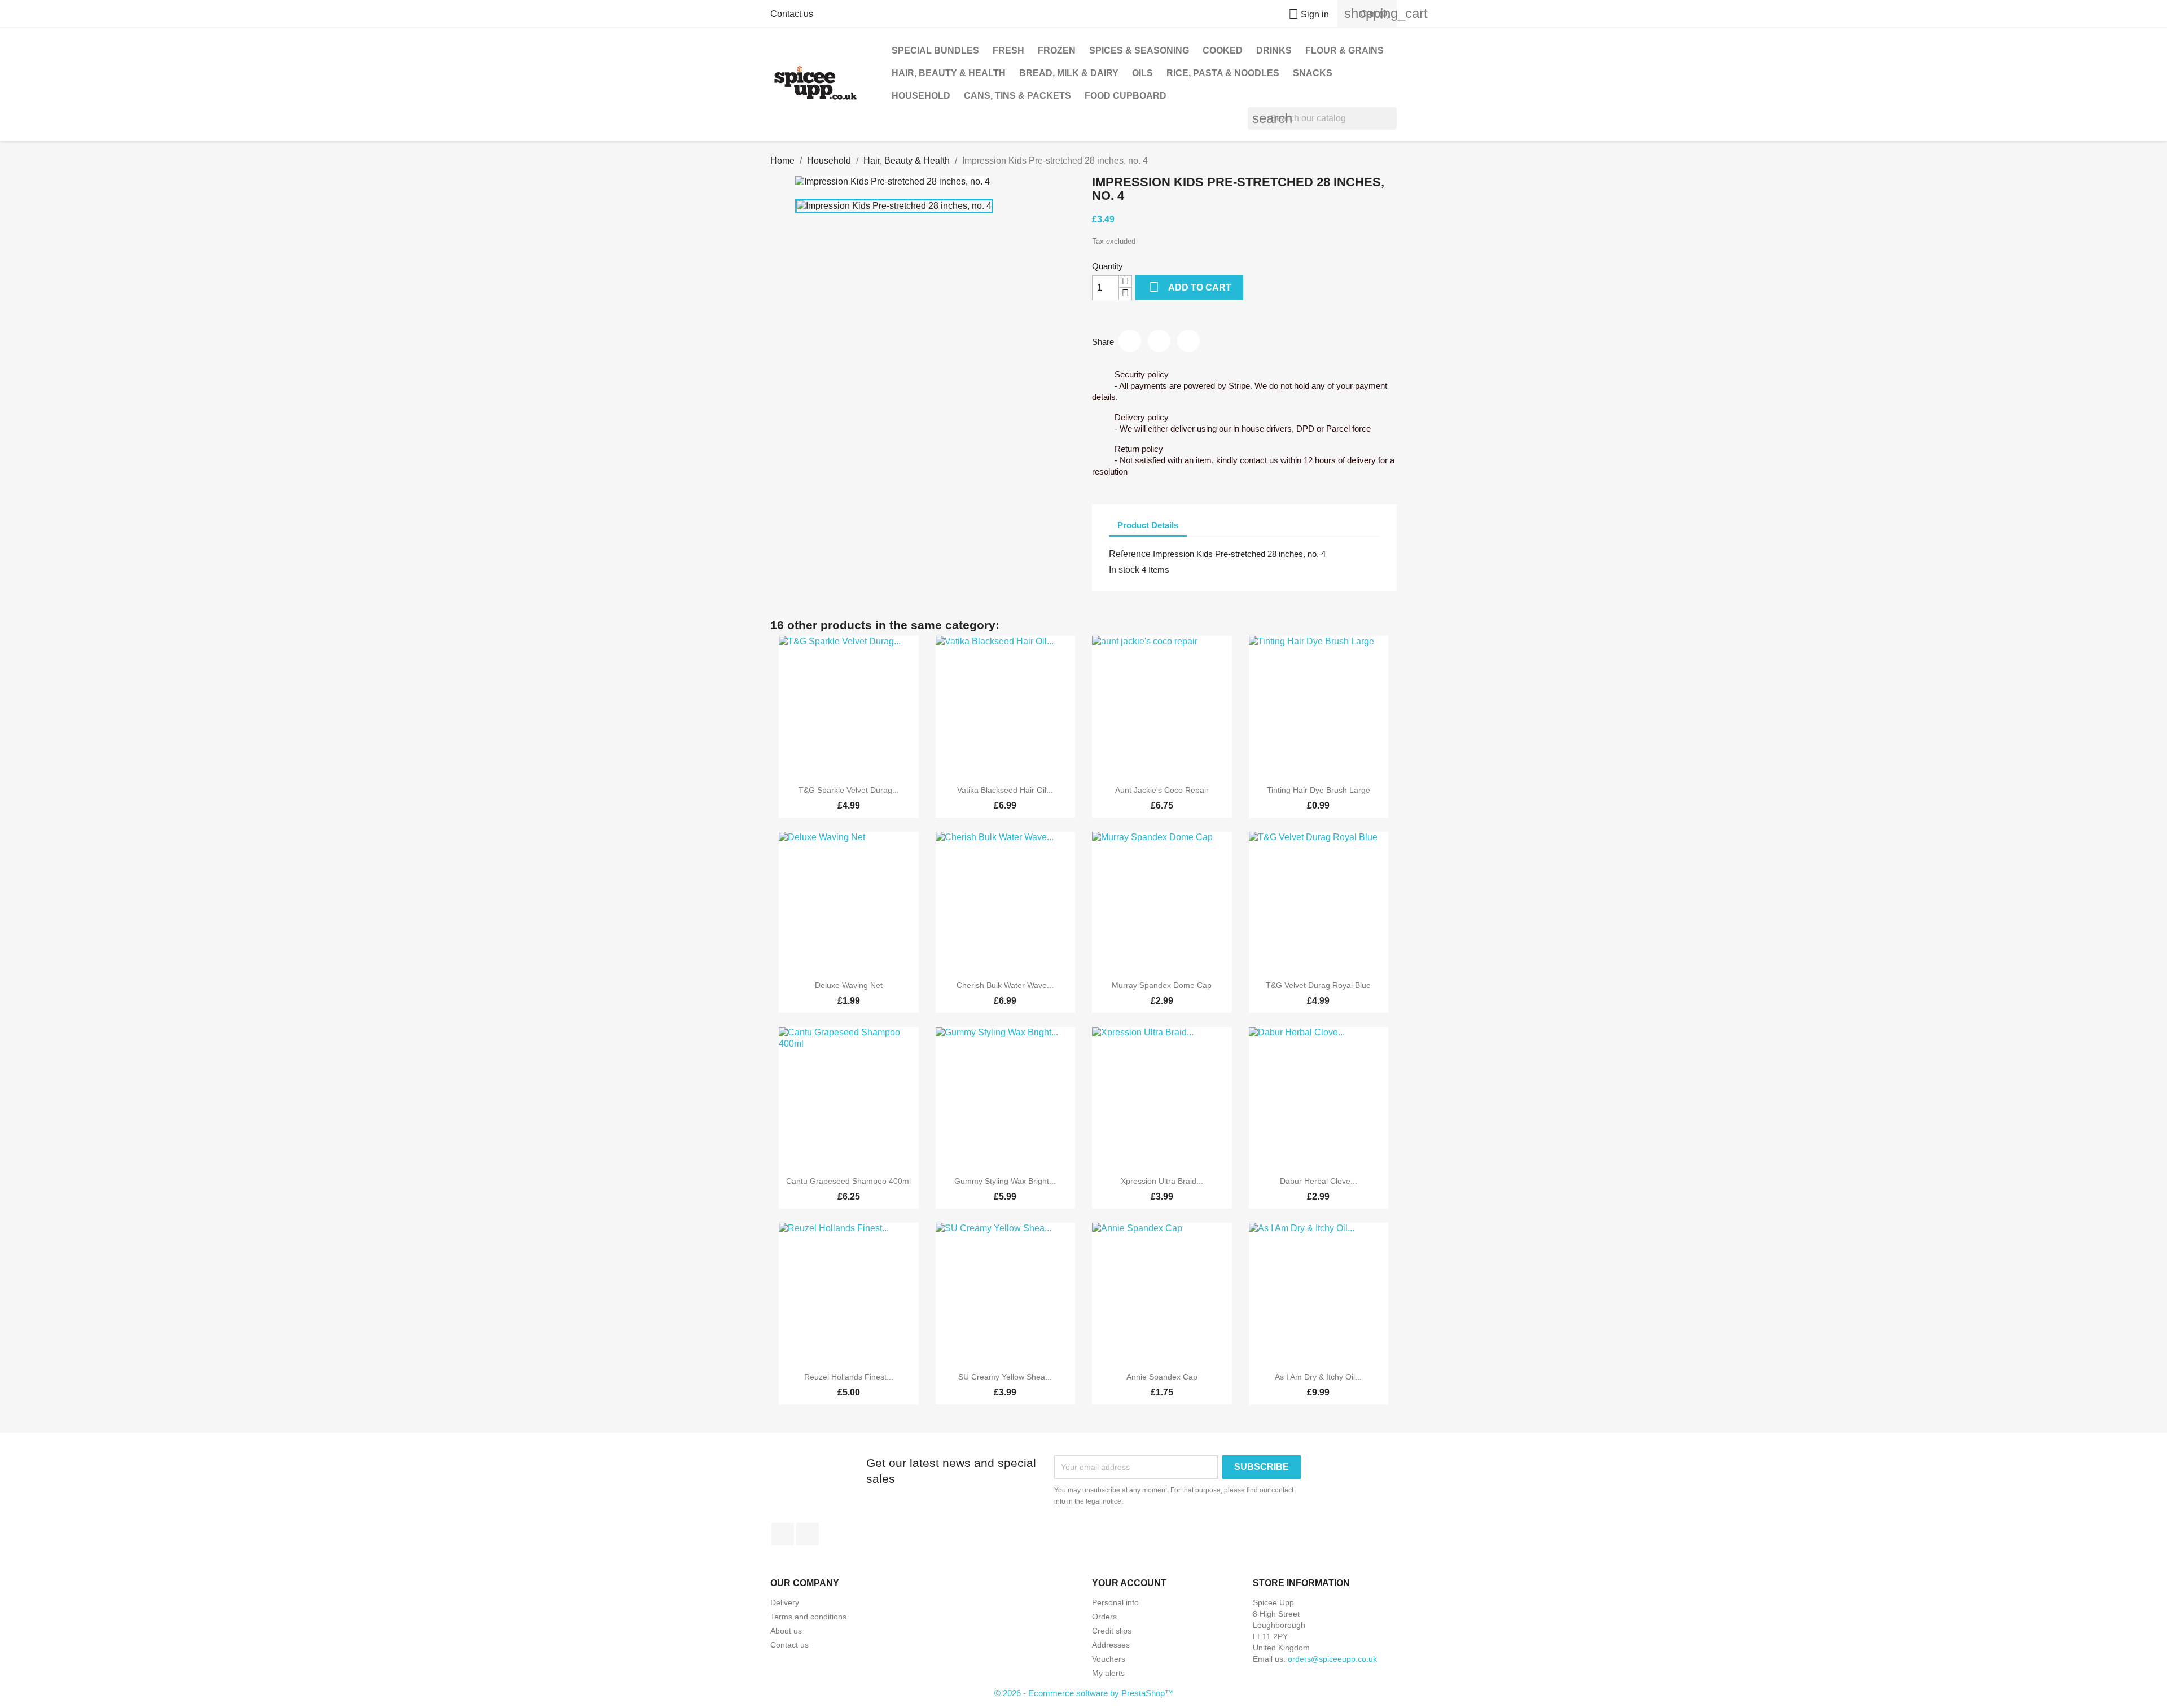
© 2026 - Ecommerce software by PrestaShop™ (1084, 1693)
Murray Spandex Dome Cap (1162, 985)
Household (921, 96)
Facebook (783, 1534)
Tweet (1159, 341)
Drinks (1274, 51)
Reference (1130, 554)
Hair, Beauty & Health (949, 73)
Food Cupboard (1126, 96)
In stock (1124, 570)
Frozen (1057, 51)
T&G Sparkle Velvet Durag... (849, 790)
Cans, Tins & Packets (1017, 96)
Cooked (1223, 51)
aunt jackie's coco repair (1162, 790)
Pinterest (1188, 341)
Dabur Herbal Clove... (1319, 1181)
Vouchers (1109, 1659)
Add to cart (1190, 287)
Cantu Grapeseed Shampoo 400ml (848, 1181)
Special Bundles (935, 51)
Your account (1129, 1583)
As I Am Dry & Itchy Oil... (1318, 1377)
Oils (1142, 73)
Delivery (785, 1602)
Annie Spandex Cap (1162, 1377)
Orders (1104, 1617)
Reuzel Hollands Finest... (849, 1377)
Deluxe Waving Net (849, 985)
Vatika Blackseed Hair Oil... (1005, 790)
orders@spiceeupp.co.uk (1332, 1659)
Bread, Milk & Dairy (1069, 73)
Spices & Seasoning (1139, 51)
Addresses (1111, 1645)
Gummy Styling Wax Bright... (1005, 1181)
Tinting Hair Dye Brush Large (1319, 790)
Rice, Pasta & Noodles (1223, 73)
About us (786, 1631)
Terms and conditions (808, 1617)
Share (1130, 341)
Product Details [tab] (1148, 525)
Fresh (1008, 51)
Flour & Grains (1344, 51)
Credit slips (1112, 1631)
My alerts (1108, 1673)
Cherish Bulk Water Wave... (1005, 985)
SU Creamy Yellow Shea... (1005, 1377)
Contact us (792, 14)
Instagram (808, 1534)
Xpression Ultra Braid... (1162, 1181)
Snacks (1313, 73)
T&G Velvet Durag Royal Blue (1318, 985)
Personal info (1115, 1602)
